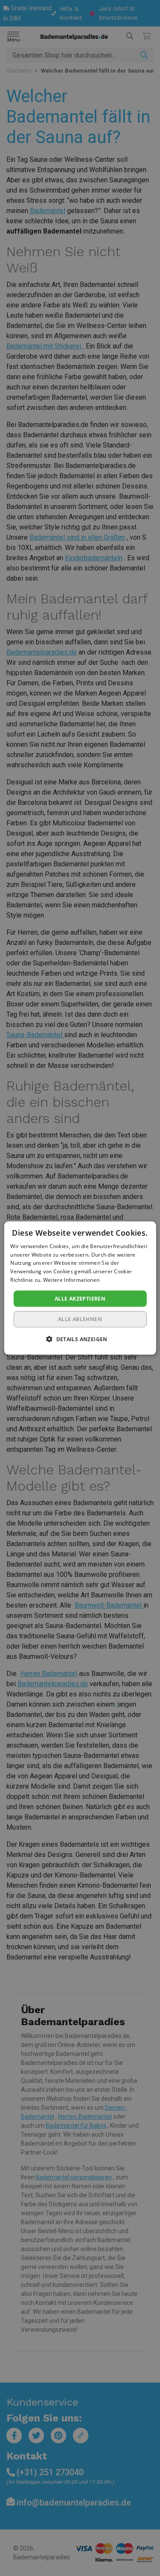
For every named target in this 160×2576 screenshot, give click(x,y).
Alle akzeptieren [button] (80, 1298)
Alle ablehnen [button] (80, 1319)
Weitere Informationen (71, 1280)
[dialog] (80, 1288)
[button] (80, 1339)
